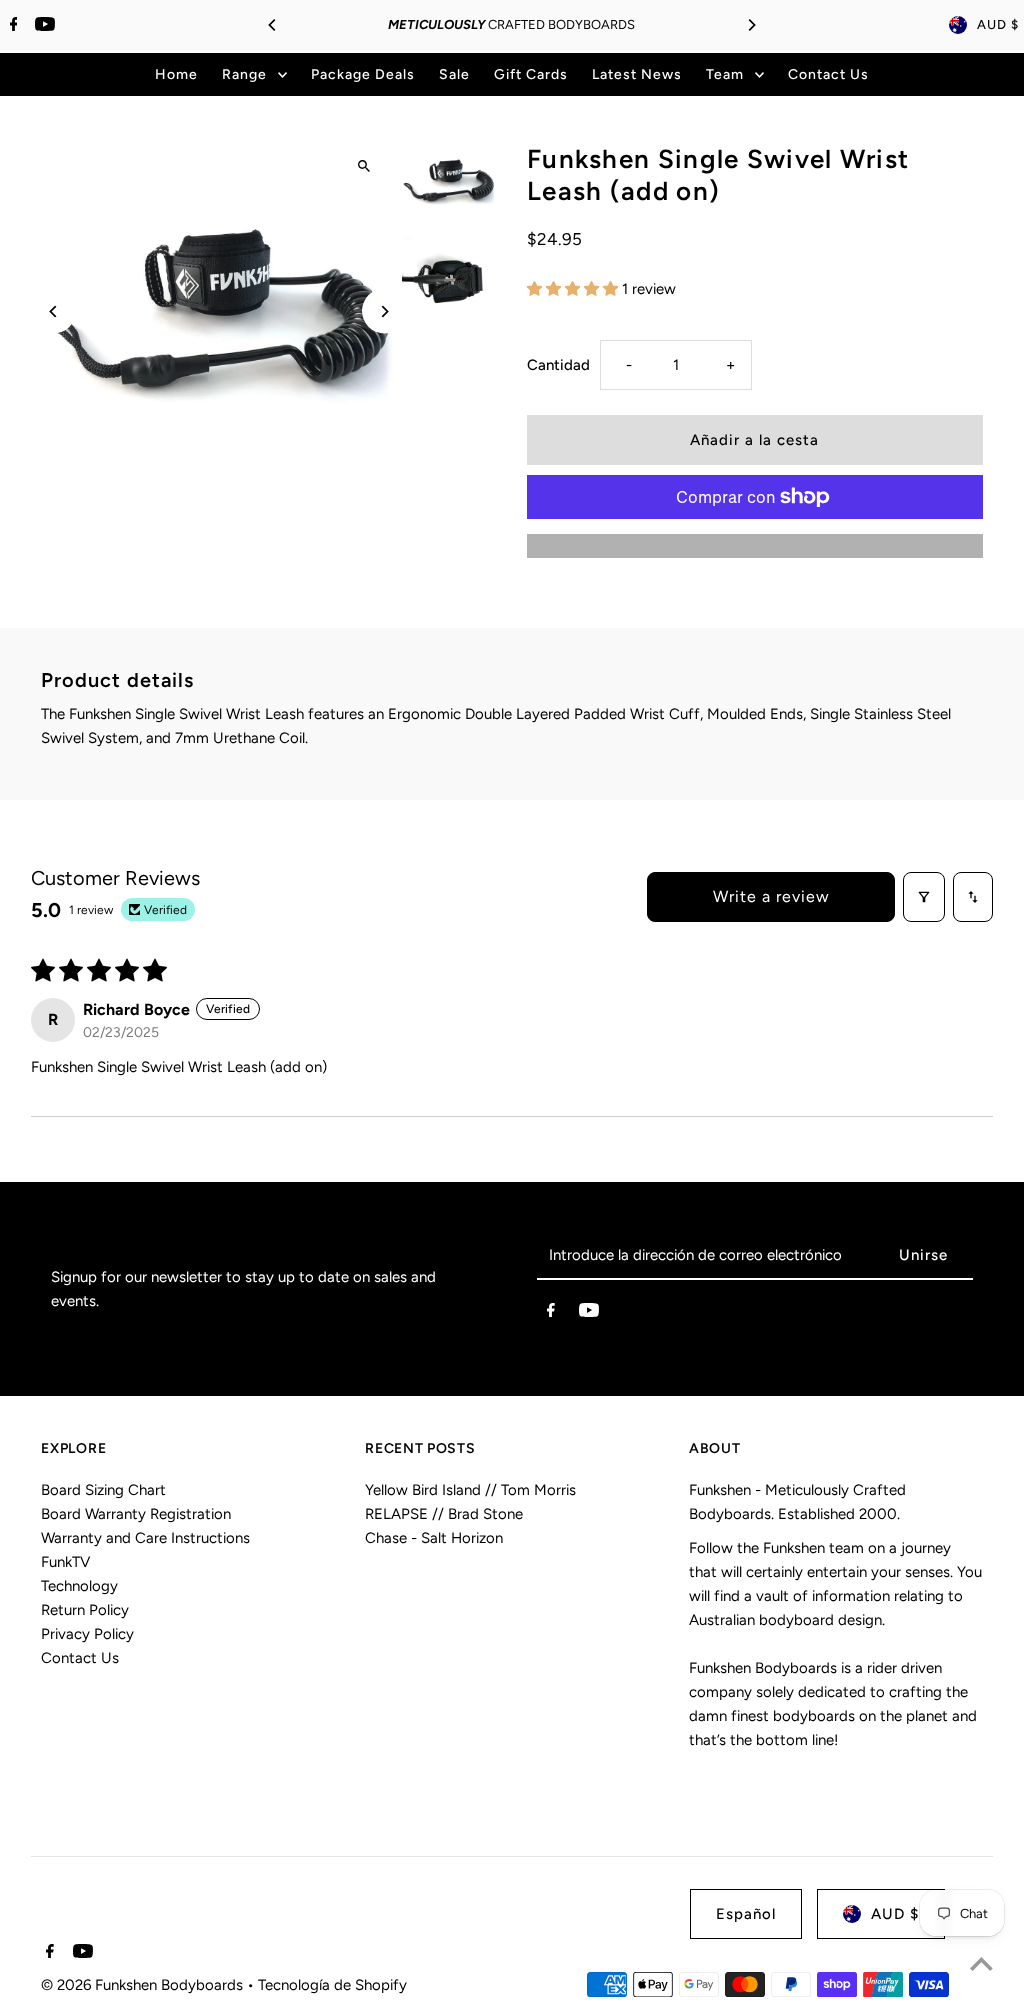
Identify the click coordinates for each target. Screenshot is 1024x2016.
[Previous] (273, 25)
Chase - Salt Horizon (434, 1538)
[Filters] (924, 897)
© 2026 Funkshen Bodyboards (144, 1985)
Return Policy (85, 1610)
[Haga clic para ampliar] (364, 165)
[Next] (751, 25)
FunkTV (65, 1562)
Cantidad (558, 365)
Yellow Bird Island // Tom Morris (470, 1490)
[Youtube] (42, 26)
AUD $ (998, 24)
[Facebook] (11, 26)
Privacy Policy (87, 1634)
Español (746, 1914)
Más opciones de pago (754, 546)
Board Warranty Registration (136, 1514)
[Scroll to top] (981, 1963)
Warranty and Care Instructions (145, 1538)
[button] (574, 289)
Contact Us (80, 1658)
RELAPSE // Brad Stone (444, 1514)
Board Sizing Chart (103, 1490)
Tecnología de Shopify (332, 1985)
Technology (79, 1586)
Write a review (771, 896)
